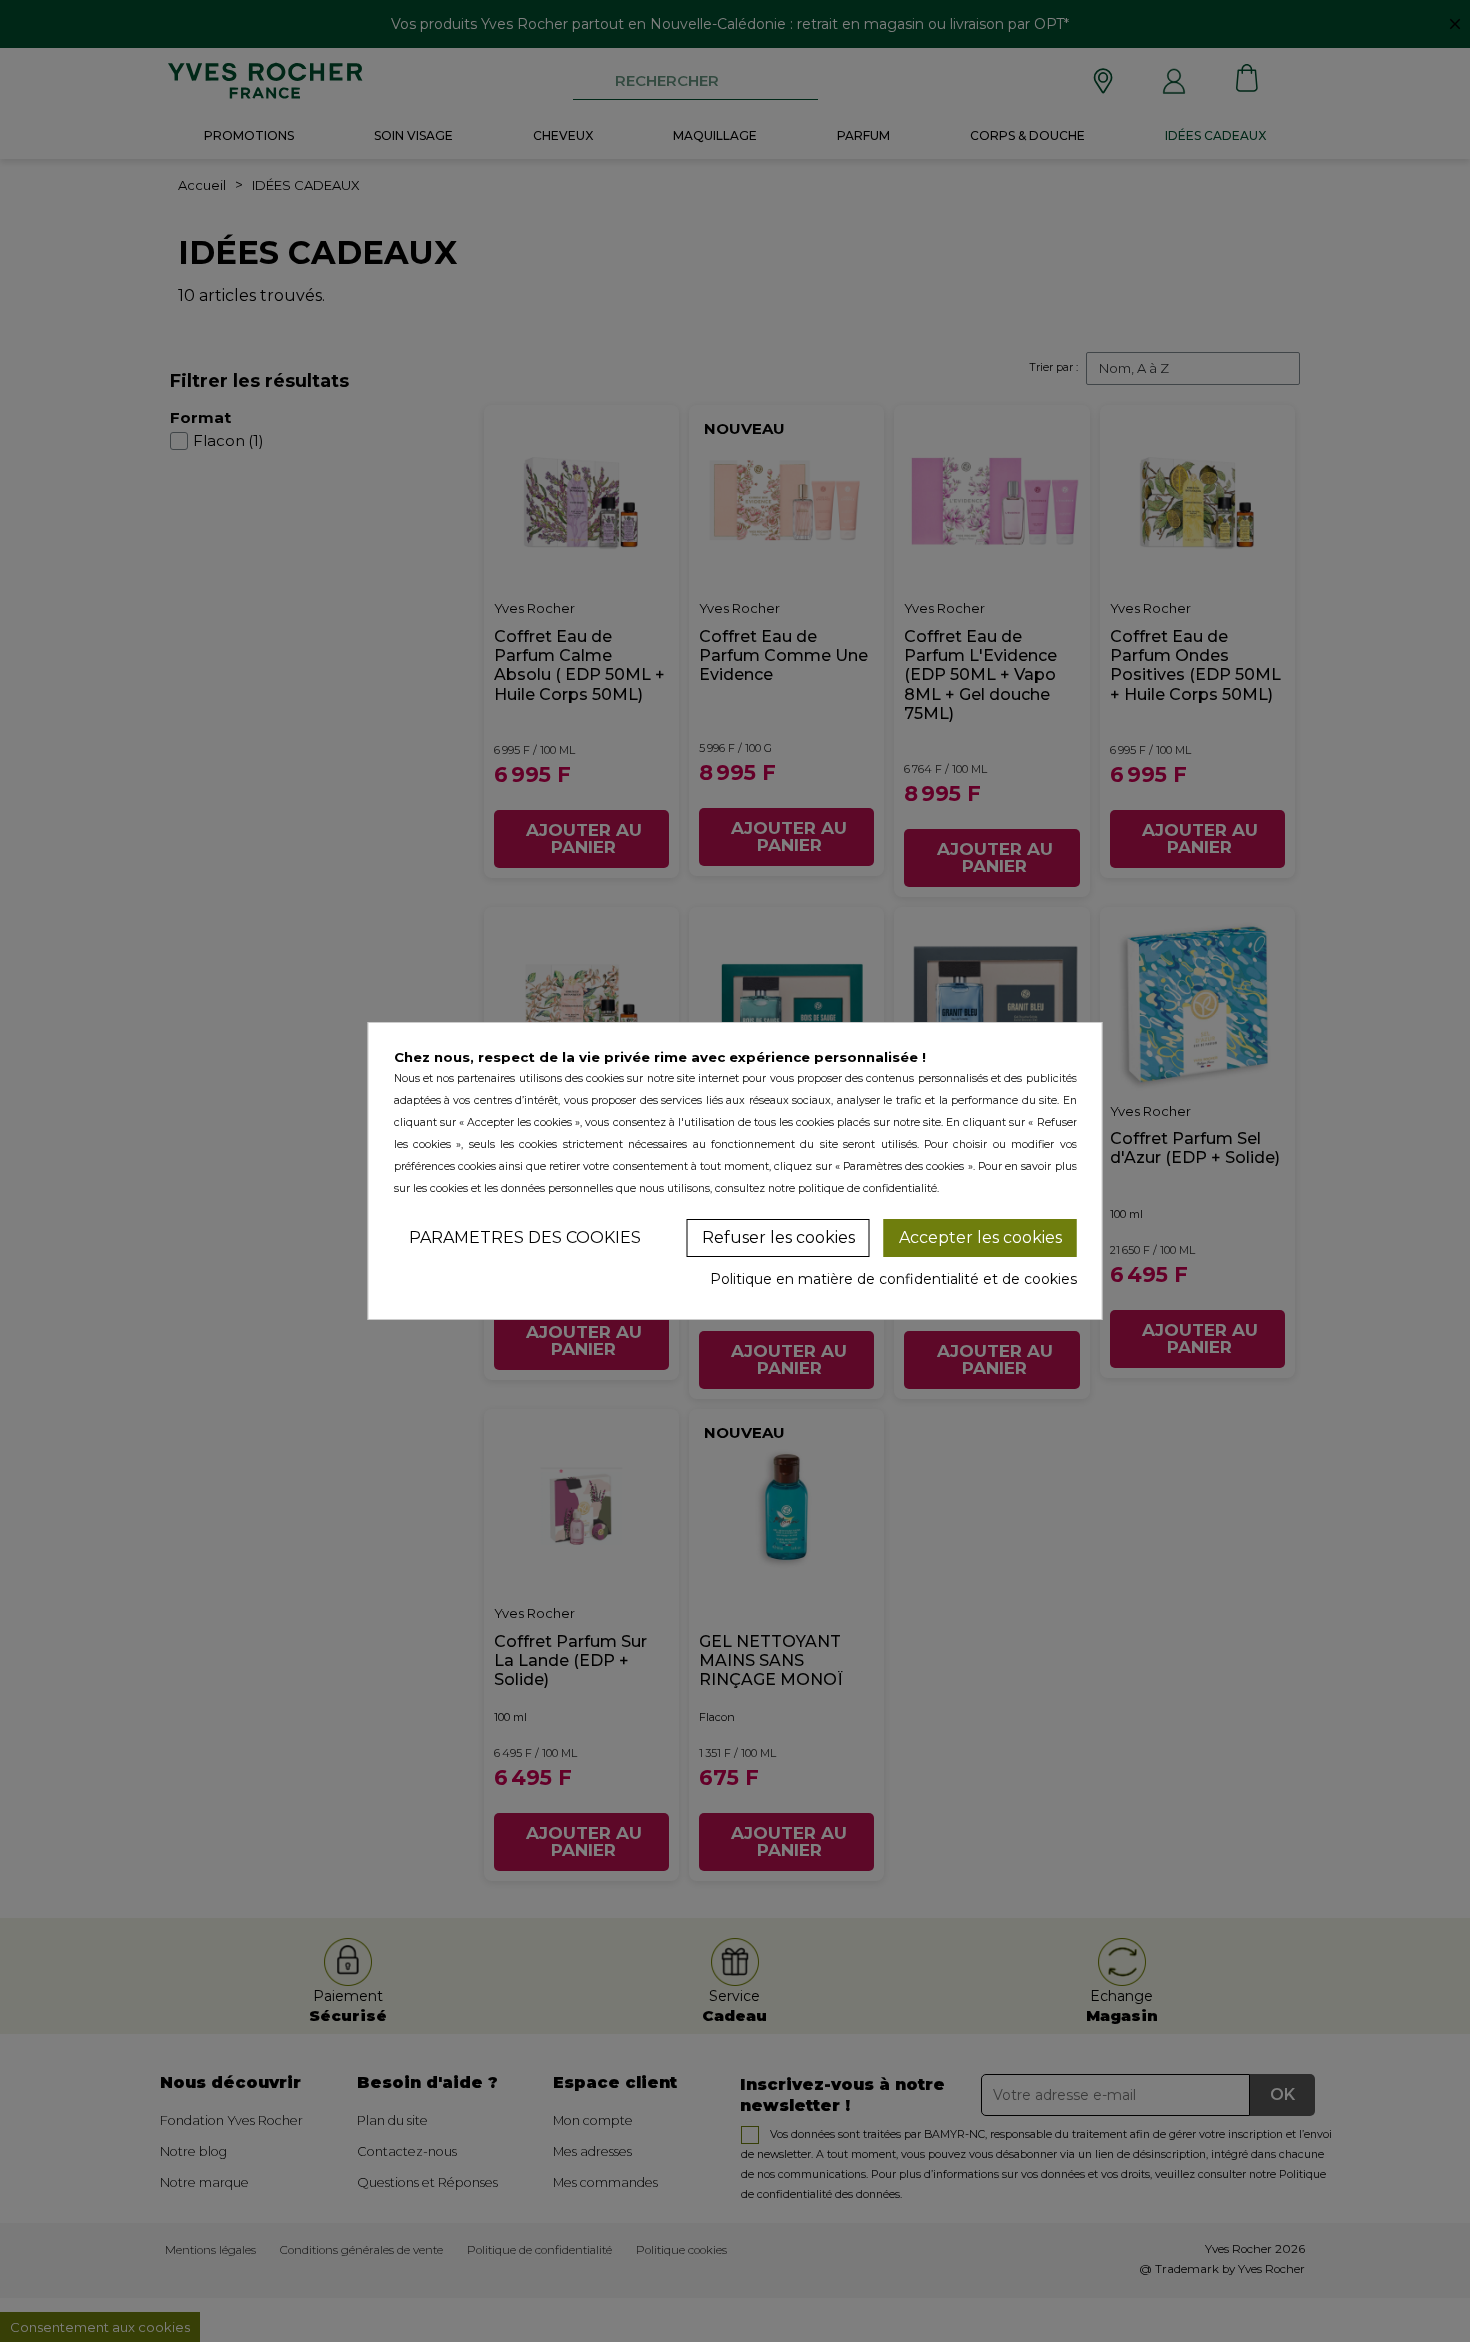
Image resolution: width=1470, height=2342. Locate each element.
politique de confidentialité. (868, 1188)
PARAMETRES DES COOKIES (525, 1237)
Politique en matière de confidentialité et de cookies (893, 1279)
